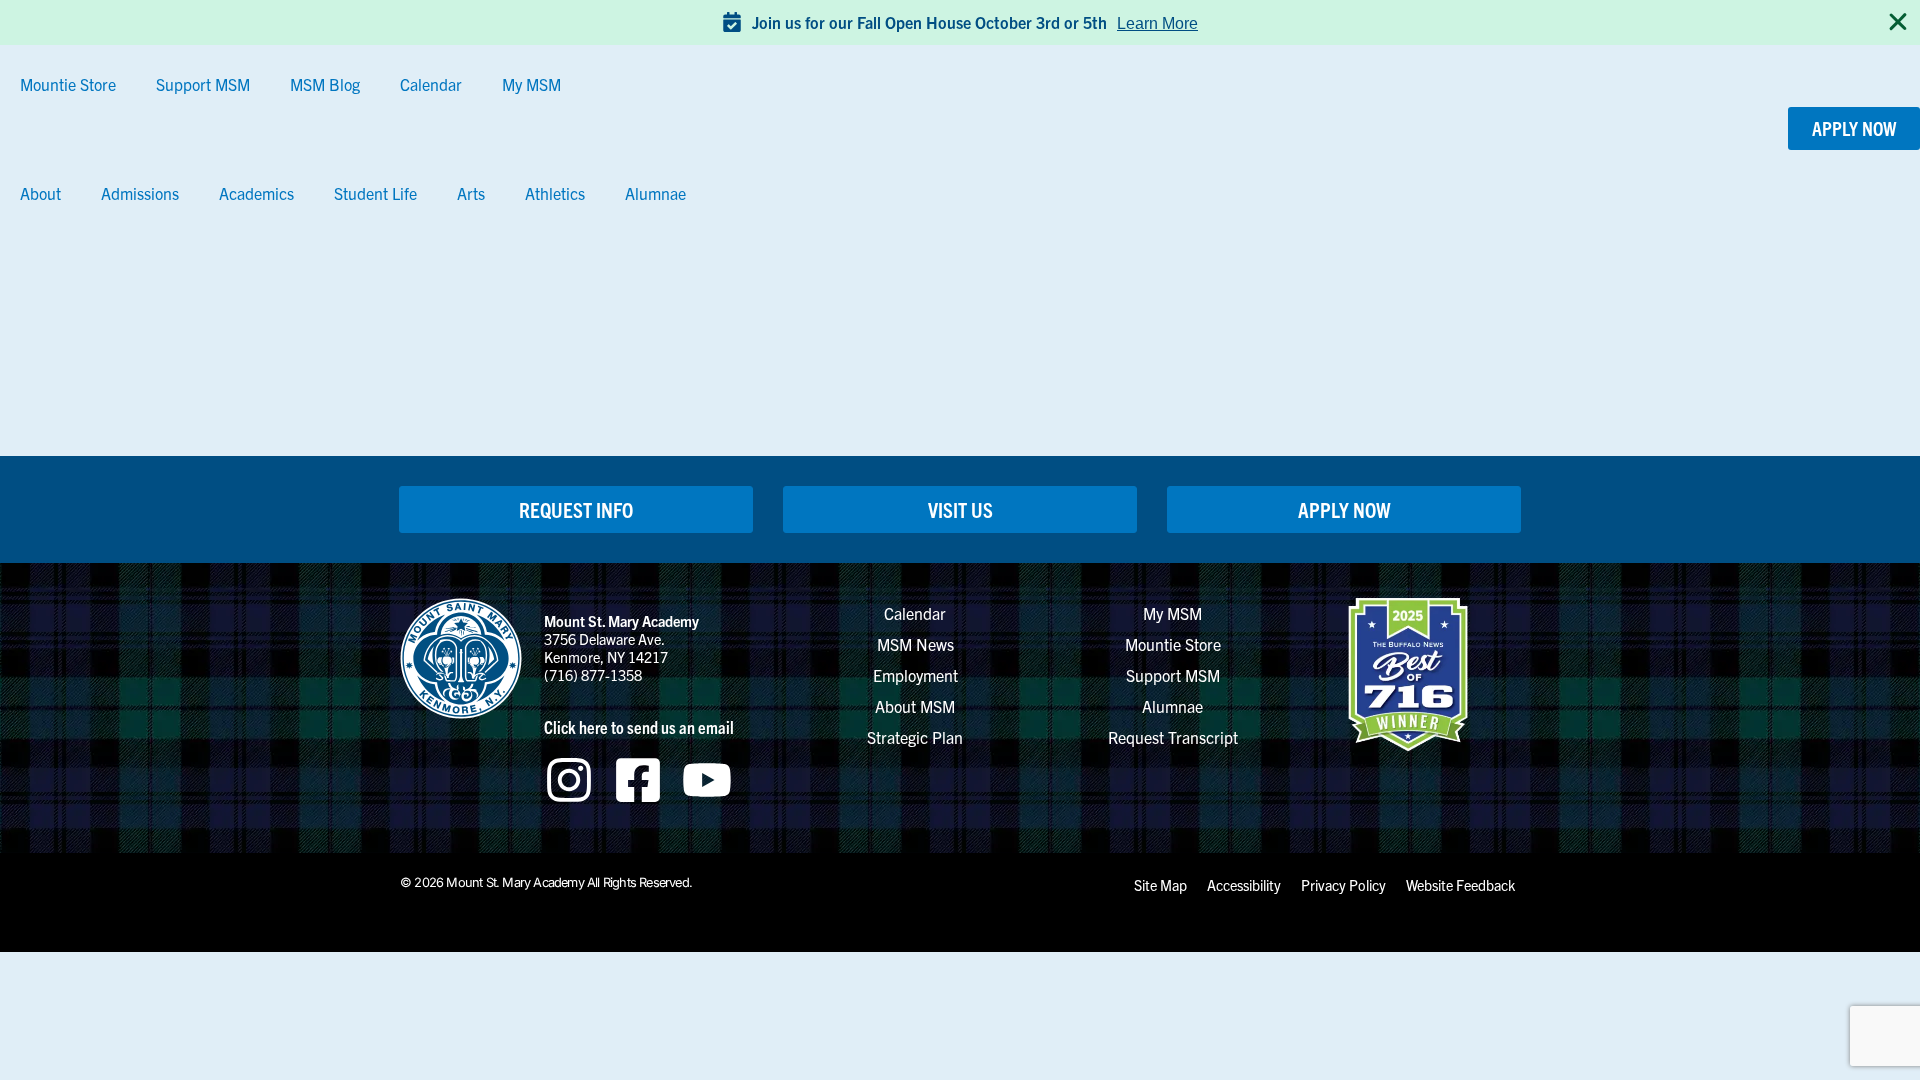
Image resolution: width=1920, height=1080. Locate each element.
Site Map (1160, 885)
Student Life (375, 193)
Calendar (431, 84)
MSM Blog (325, 84)
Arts (471, 193)
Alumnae (655, 193)
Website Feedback (1460, 885)
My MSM (531, 84)
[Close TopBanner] (1898, 22)
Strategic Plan (915, 737)
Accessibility (1244, 885)
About (40, 193)
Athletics (555, 193)
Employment (915, 675)
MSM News (915, 644)
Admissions (140, 193)
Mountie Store (68, 84)
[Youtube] (707, 780)
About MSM (915, 706)
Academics (256, 193)
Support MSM (203, 84)
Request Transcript (1173, 737)
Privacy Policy (1343, 885)
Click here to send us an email (639, 726)
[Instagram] (569, 780)
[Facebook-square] (638, 780)
